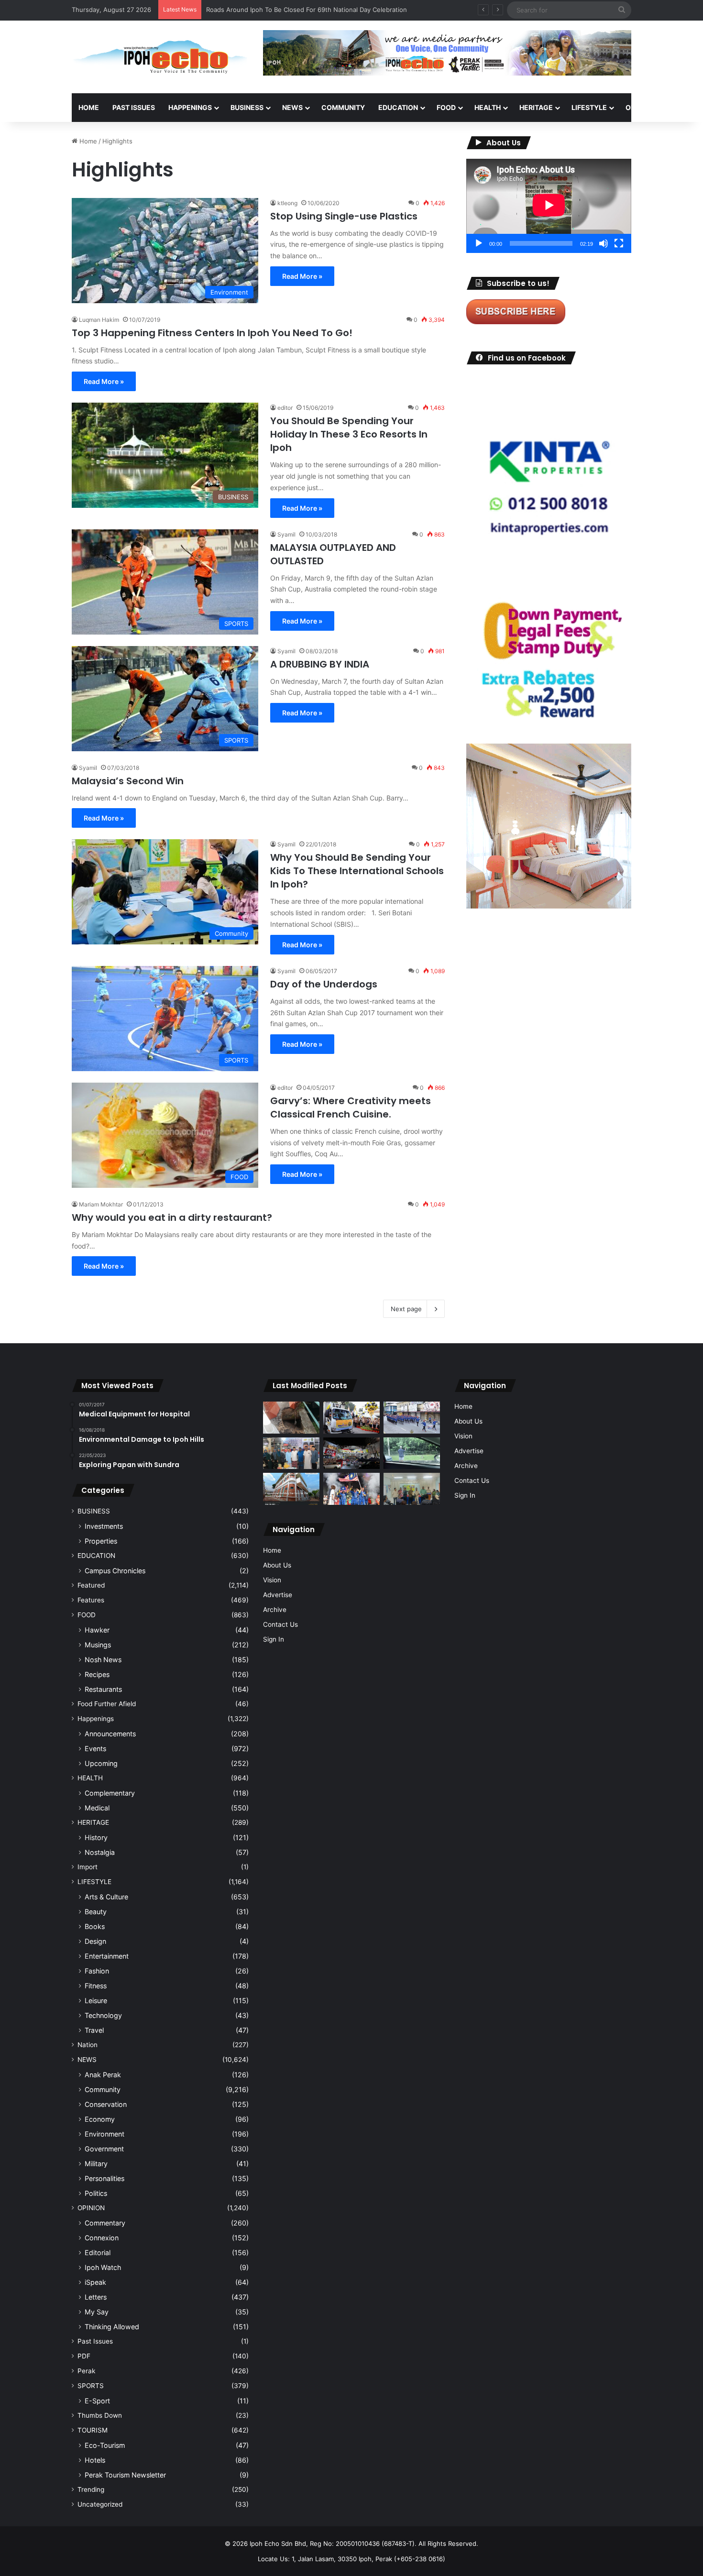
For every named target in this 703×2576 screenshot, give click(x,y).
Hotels (95, 2460)
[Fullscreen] (619, 243)
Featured (91, 1585)
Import (88, 1867)
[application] (549, 206)
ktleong (287, 203)
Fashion (97, 1971)
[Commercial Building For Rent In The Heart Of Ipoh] (291, 1489)
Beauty (96, 1912)
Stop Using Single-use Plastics (344, 216)
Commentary (105, 2223)
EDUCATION (398, 107)
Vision (272, 1580)
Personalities (104, 2178)
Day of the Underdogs (324, 984)
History (96, 1837)
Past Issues (134, 107)
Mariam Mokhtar (101, 1204)
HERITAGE (536, 107)
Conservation (106, 2104)
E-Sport (97, 2401)
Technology (103, 2015)
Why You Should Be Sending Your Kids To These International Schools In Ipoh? (357, 871)
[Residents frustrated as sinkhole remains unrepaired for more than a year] (291, 1418)
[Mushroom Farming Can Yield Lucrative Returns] (412, 1489)
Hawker (97, 1630)
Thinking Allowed (112, 2327)
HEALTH (488, 107)
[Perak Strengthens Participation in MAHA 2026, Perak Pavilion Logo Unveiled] (351, 1418)
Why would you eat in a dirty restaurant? (172, 1217)
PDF (84, 2356)
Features (91, 1600)
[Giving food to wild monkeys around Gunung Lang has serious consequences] (412, 1453)
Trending (91, 2489)
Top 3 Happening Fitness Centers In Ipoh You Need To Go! (212, 333)
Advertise (278, 1595)
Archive (275, 1610)
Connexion (102, 2238)
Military (96, 2164)
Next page (406, 1309)
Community (103, 2089)
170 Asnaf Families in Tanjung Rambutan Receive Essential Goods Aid (309, 10)
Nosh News (103, 1660)
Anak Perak (103, 2075)
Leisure (96, 2001)
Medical (97, 1808)
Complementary (110, 1793)
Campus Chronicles (115, 1571)
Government (104, 2149)
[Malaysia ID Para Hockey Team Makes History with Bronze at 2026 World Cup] (351, 1489)
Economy (100, 2119)
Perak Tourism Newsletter (125, 2475)
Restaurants (103, 1689)
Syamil (286, 534)
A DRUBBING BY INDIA (320, 664)
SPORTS (91, 2386)
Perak (86, 2371)
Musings (98, 1645)
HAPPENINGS (190, 107)
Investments (104, 1526)
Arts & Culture (106, 1897)
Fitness (96, 1986)
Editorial (98, 2253)
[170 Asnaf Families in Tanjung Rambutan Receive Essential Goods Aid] (291, 1453)
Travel (94, 2030)
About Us (277, 1565)
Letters (96, 2297)
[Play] (479, 243)
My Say (97, 2312)
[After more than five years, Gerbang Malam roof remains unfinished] (351, 1453)
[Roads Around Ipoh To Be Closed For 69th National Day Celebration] (412, 1418)
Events (95, 1748)
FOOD (446, 107)
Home (89, 107)
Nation (88, 2045)
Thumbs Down (100, 2415)
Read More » (302, 276)
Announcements (110, 1734)
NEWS (292, 107)
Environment (104, 2134)
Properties (101, 1541)
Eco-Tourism (105, 2445)
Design (95, 1941)
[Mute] (604, 243)
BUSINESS (247, 107)
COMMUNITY (343, 107)
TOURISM (93, 2430)
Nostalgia (100, 1852)
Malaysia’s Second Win (128, 781)
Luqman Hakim (99, 320)
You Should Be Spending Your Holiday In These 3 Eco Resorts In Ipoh (349, 434)
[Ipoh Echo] (160, 57)
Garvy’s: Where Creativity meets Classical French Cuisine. (351, 1107)
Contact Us (280, 1624)
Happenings (96, 1719)
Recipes (97, 1674)
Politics (96, 2193)
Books (95, 1926)
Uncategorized (100, 2504)
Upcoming (101, 1763)
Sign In (274, 1639)
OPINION (640, 107)
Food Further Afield (107, 1704)
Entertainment (107, 1956)
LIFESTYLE (589, 107)
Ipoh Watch (103, 2267)
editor (285, 408)
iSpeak (95, 2282)
